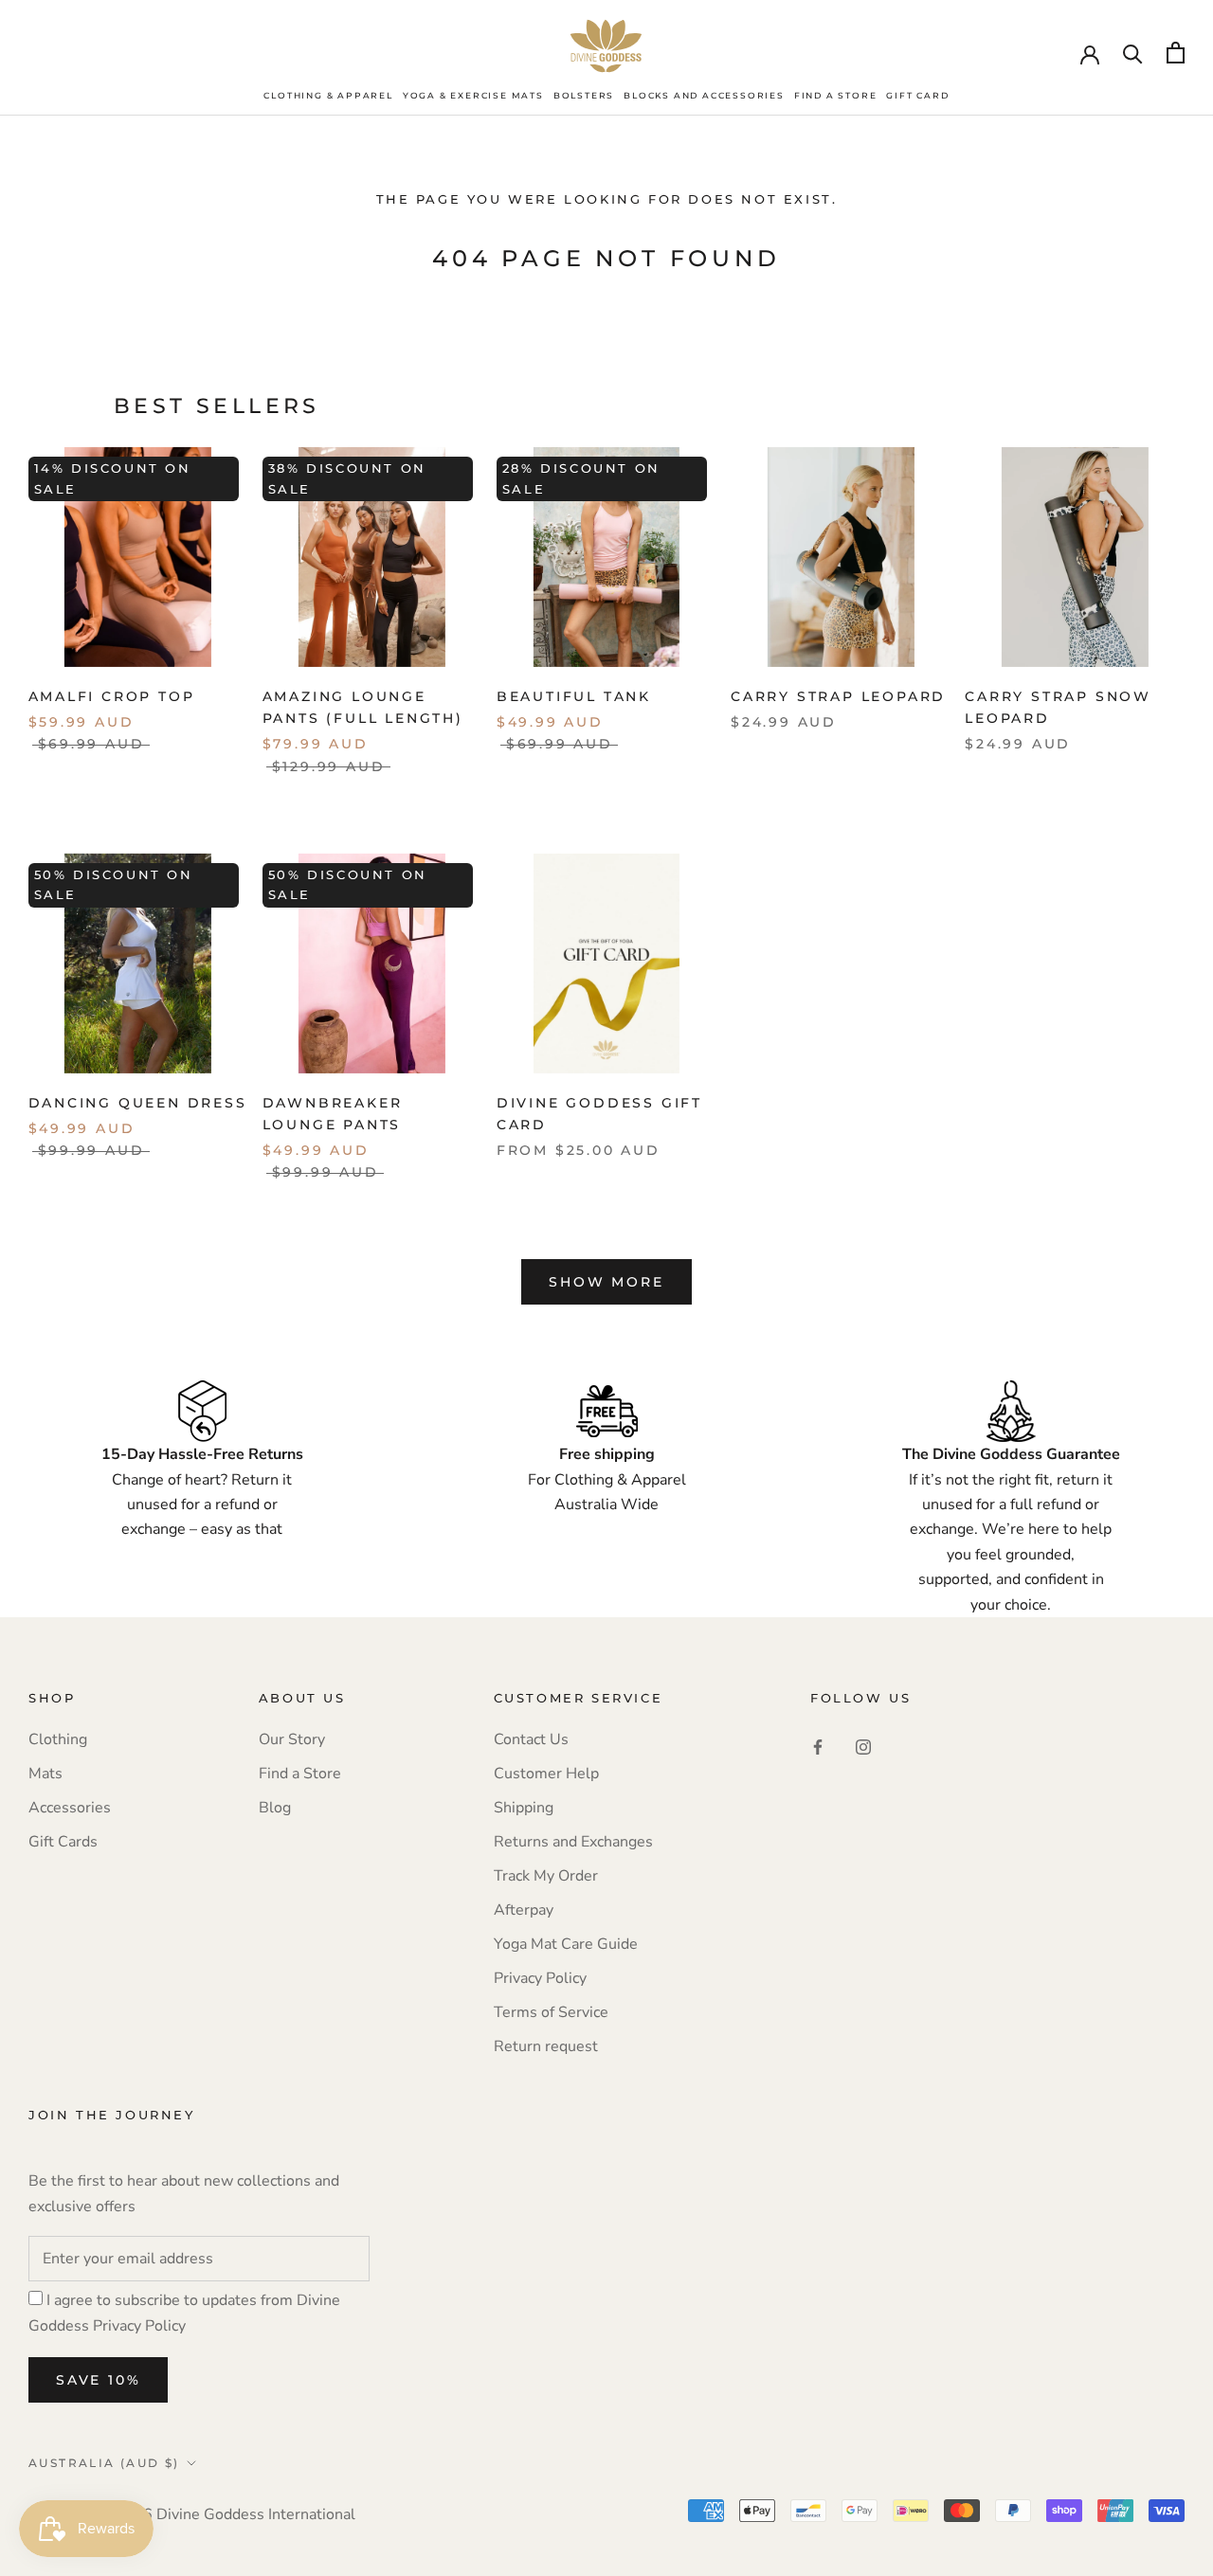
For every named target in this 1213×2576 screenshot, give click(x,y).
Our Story (292, 1739)
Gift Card (917, 95)
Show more (606, 1282)
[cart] (1176, 53)
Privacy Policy (540, 1978)
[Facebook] (818, 1746)
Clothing (58, 1739)
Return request (546, 2046)
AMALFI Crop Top (112, 696)
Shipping (524, 1808)
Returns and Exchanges (573, 1842)
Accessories (70, 1808)
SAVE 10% (98, 2380)
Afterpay (524, 1910)
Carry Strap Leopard (838, 696)
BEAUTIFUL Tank (574, 696)
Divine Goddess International (256, 2514)
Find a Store (300, 1774)
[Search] (1133, 53)
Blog (275, 1808)
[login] (1090, 53)
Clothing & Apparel (328, 95)
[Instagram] (863, 1746)
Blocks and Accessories (704, 95)
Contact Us (531, 1739)
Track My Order (546, 1876)
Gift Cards (63, 1842)
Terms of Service (551, 2012)
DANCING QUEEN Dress (138, 1103)
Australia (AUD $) (104, 2463)
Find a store (836, 95)
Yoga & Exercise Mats (473, 95)
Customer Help (546, 1774)
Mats (45, 1774)
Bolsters (584, 95)
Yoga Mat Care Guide (566, 1944)
